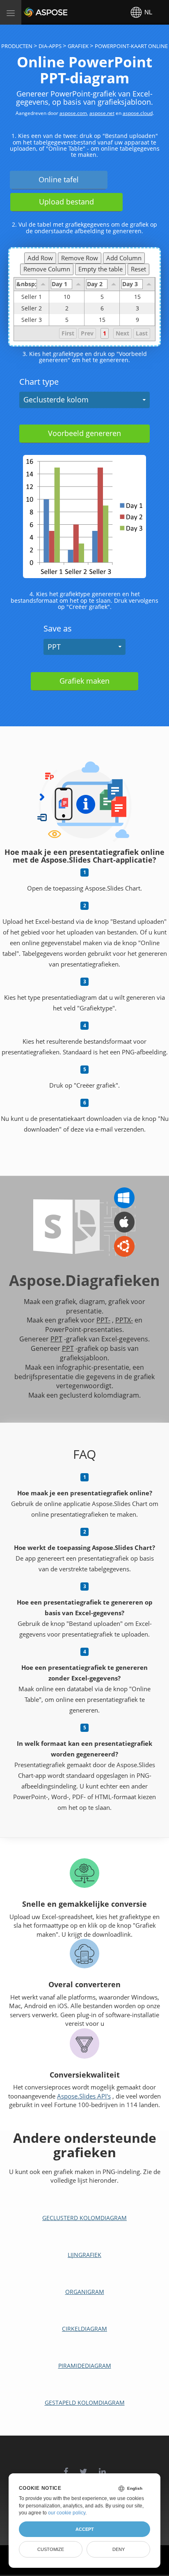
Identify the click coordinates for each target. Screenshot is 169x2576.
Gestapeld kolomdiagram (85, 2403)
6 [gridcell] (102, 308)
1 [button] (105, 333)
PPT (54, 647)
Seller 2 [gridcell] (32, 308)
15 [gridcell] (137, 297)
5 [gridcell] (102, 297)
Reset (138, 269)
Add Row (40, 258)
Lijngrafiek (84, 2255)
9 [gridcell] (137, 320)
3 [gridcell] (137, 308)
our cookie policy (67, 2513)
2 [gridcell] (67, 308)
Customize (51, 2549)
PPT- (103, 1320)
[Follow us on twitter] (83, 2467)
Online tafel (59, 179)
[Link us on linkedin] (102, 2467)
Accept (85, 2529)
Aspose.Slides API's (84, 2096)
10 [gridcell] (67, 297)
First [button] (68, 333)
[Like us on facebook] (66, 2467)
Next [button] (122, 333)
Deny (119, 2549)
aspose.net (102, 113)
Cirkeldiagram (84, 2329)
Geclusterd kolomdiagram (84, 2218)
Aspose (34, 12)
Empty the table (100, 269)
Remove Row (80, 258)
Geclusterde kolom (56, 399)
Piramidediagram (85, 2366)
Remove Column (47, 269)
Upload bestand (66, 202)
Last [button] (142, 333)
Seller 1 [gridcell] (32, 297)
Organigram (85, 2292)
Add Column (124, 258)
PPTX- (124, 1320)
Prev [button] (87, 333)
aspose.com (73, 113)
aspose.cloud (138, 113)
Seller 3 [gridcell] (32, 320)
